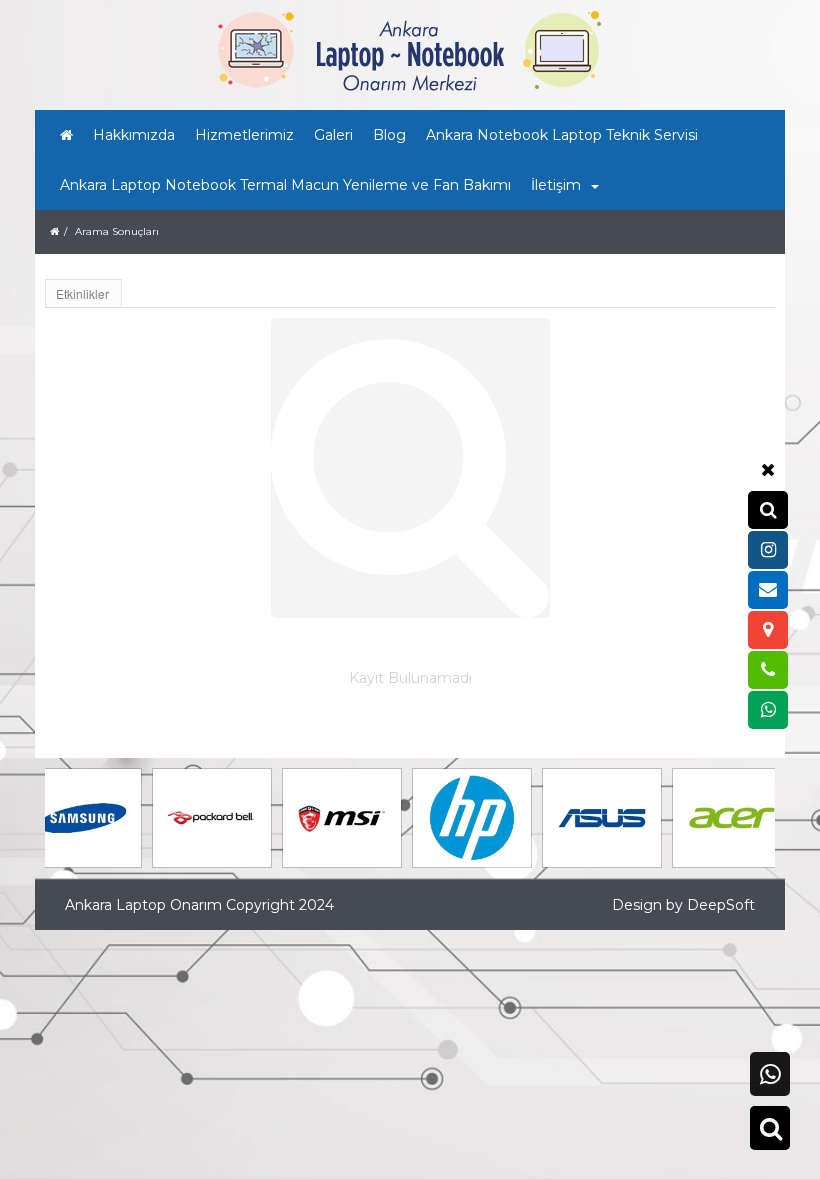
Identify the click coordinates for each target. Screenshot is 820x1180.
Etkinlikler (82, 293)
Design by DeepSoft (683, 905)
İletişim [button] (556, 185)
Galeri (333, 135)
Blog (389, 135)
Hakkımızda (134, 135)
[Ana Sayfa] (66, 135)
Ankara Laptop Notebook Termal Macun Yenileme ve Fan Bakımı (285, 185)
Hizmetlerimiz (244, 135)
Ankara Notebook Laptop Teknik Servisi (562, 135)
